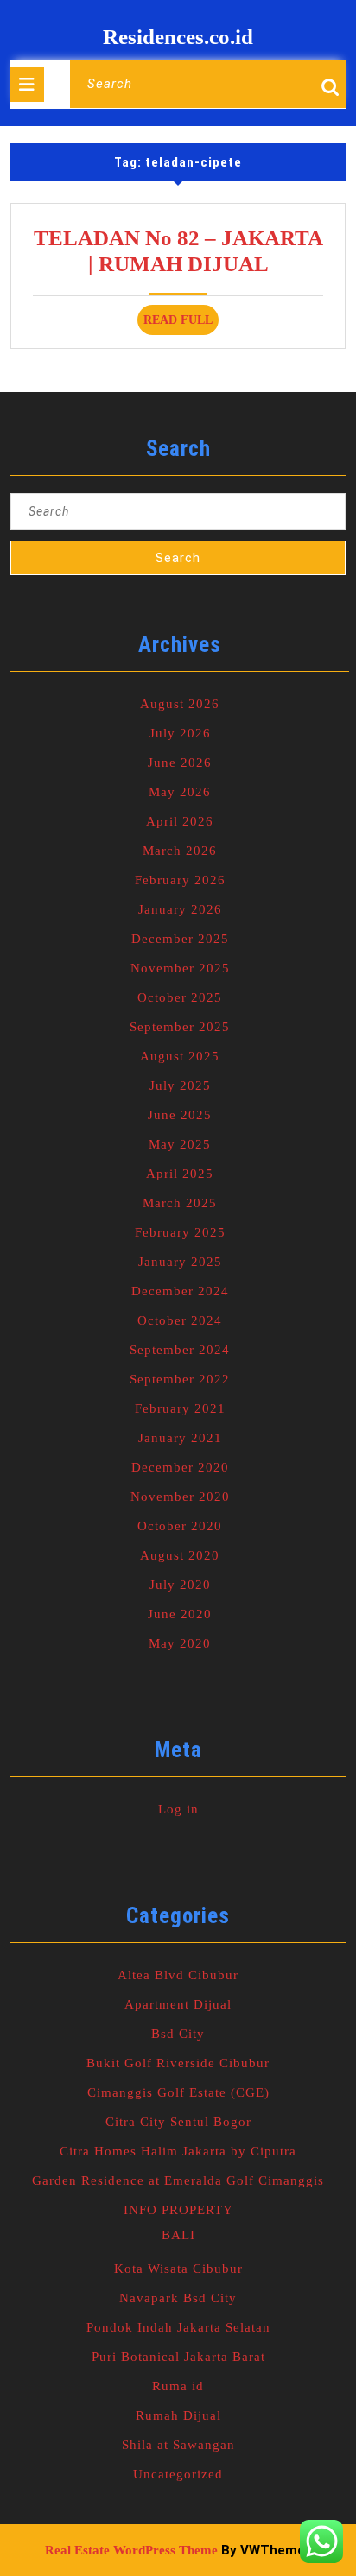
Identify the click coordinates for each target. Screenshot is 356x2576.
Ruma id (178, 2386)
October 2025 (180, 997)
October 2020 (180, 1526)
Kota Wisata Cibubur (178, 2269)
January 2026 (180, 909)
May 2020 (180, 1643)
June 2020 (180, 1614)
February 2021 (180, 1408)
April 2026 (180, 821)
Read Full (181, 324)
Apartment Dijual (178, 2004)
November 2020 (180, 1497)
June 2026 (180, 763)
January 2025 (180, 1262)
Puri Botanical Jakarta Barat (178, 2357)
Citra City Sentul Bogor (178, 2122)
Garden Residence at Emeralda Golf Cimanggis (178, 2180)
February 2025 (180, 1232)
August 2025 (180, 1056)
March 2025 (180, 1203)
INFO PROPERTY (178, 2210)
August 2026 (180, 704)
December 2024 (180, 1291)
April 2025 (180, 1174)
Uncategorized (178, 2474)
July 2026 (180, 733)
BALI (178, 2235)
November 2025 (180, 968)
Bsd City (178, 2034)
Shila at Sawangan (178, 2445)
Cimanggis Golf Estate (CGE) (178, 2092)
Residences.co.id (178, 37)
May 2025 (180, 1144)
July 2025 (180, 1085)
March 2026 (180, 851)
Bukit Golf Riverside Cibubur (178, 2063)
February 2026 (180, 880)
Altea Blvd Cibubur (178, 1975)
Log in (178, 1809)
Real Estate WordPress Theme (131, 2550)
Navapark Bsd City (178, 2298)
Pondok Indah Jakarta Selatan (178, 2327)
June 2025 (180, 1115)
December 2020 (180, 1467)
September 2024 (180, 1350)
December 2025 (180, 939)
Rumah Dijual (178, 2415)
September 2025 (180, 1027)
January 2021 (180, 1438)
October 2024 (180, 1320)
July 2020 (180, 1585)
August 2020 (180, 1555)
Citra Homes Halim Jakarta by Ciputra (178, 2151)
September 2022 (180, 1379)
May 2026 (180, 792)
